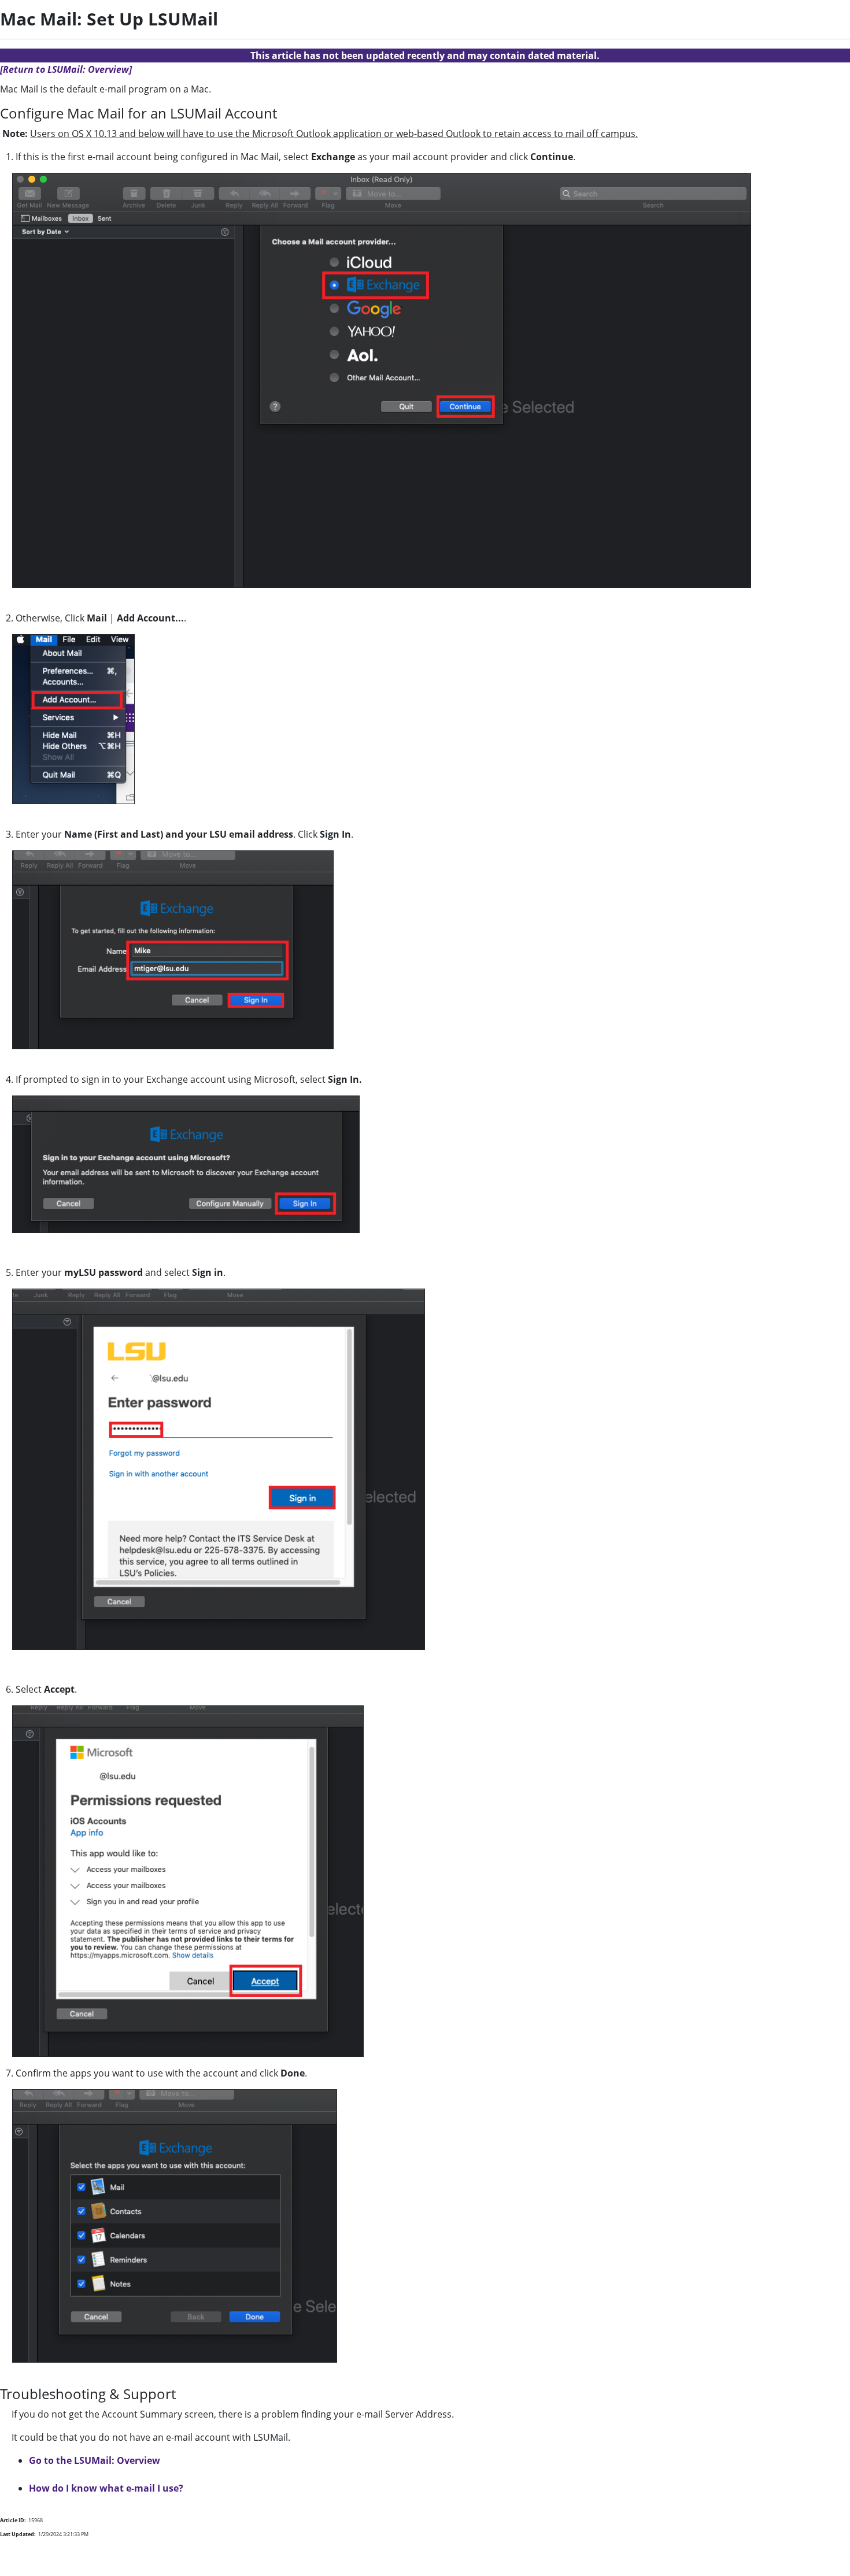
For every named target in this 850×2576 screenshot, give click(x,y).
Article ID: (13, 2520)
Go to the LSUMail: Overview (95, 2460)
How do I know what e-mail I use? (106, 2488)
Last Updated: (18, 2534)
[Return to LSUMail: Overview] (66, 69)
